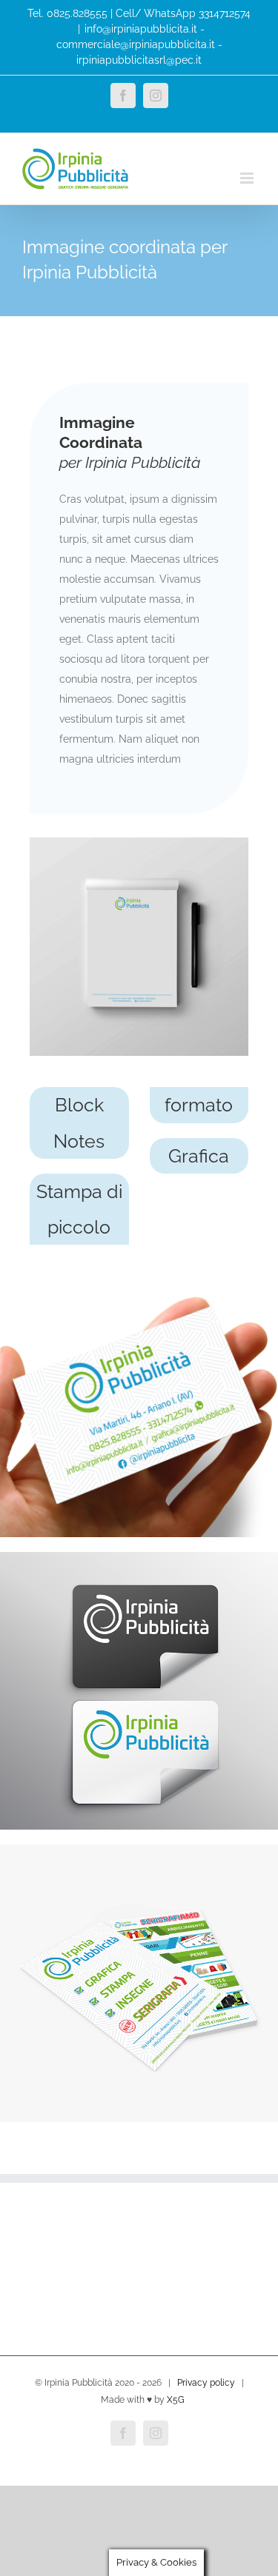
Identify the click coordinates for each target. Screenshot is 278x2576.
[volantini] (139, 1850)
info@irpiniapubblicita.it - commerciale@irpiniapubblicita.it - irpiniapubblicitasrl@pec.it (139, 44)
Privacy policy (206, 2383)
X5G (176, 2400)
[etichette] (139, 1557)
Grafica (199, 1156)
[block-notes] (139, 843)
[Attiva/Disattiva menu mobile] (248, 178)
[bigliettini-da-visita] (139, 1265)
